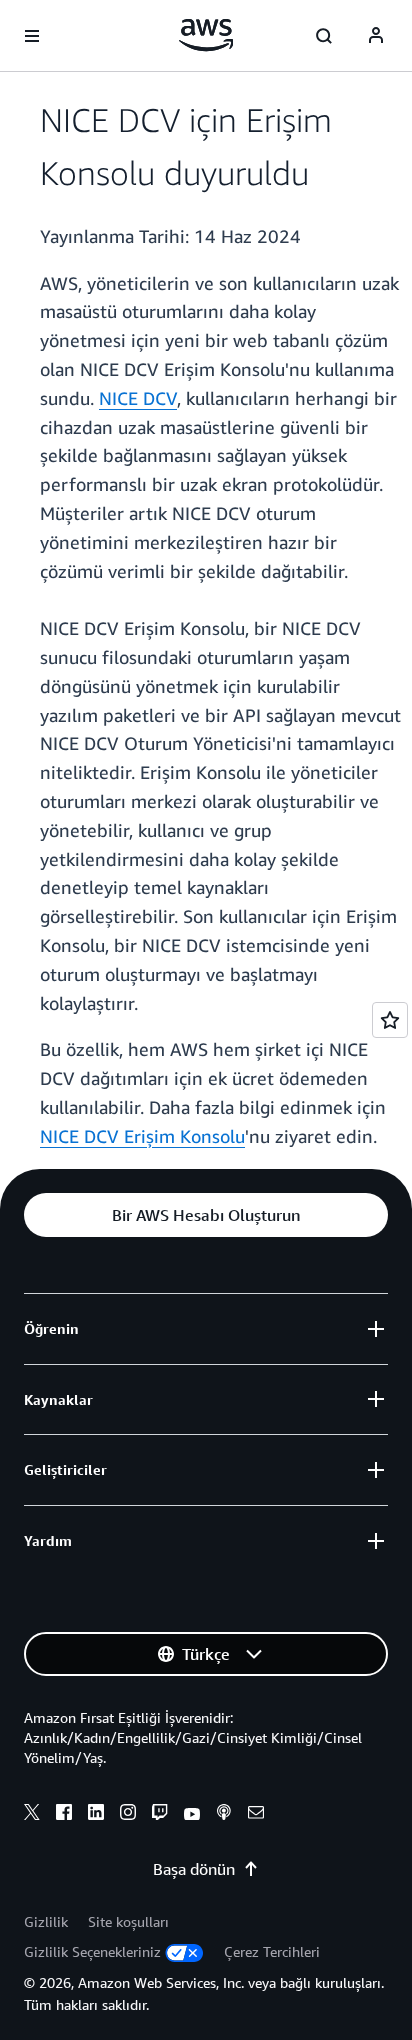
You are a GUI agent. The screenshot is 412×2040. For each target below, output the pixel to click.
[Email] (256, 1815)
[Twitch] (160, 1815)
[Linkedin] (96, 1815)
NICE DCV (138, 398)
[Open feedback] (390, 1020)
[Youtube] (192, 1815)
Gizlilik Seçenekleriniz (92, 1951)
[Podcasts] (224, 1815)
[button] (206, 1215)
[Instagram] (128, 1815)
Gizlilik (46, 1921)
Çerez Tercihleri (272, 1951)
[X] (32, 1815)
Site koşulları (128, 1921)
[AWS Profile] (376, 36)
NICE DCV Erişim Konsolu (142, 1136)
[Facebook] (64, 1815)
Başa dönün (194, 1869)
